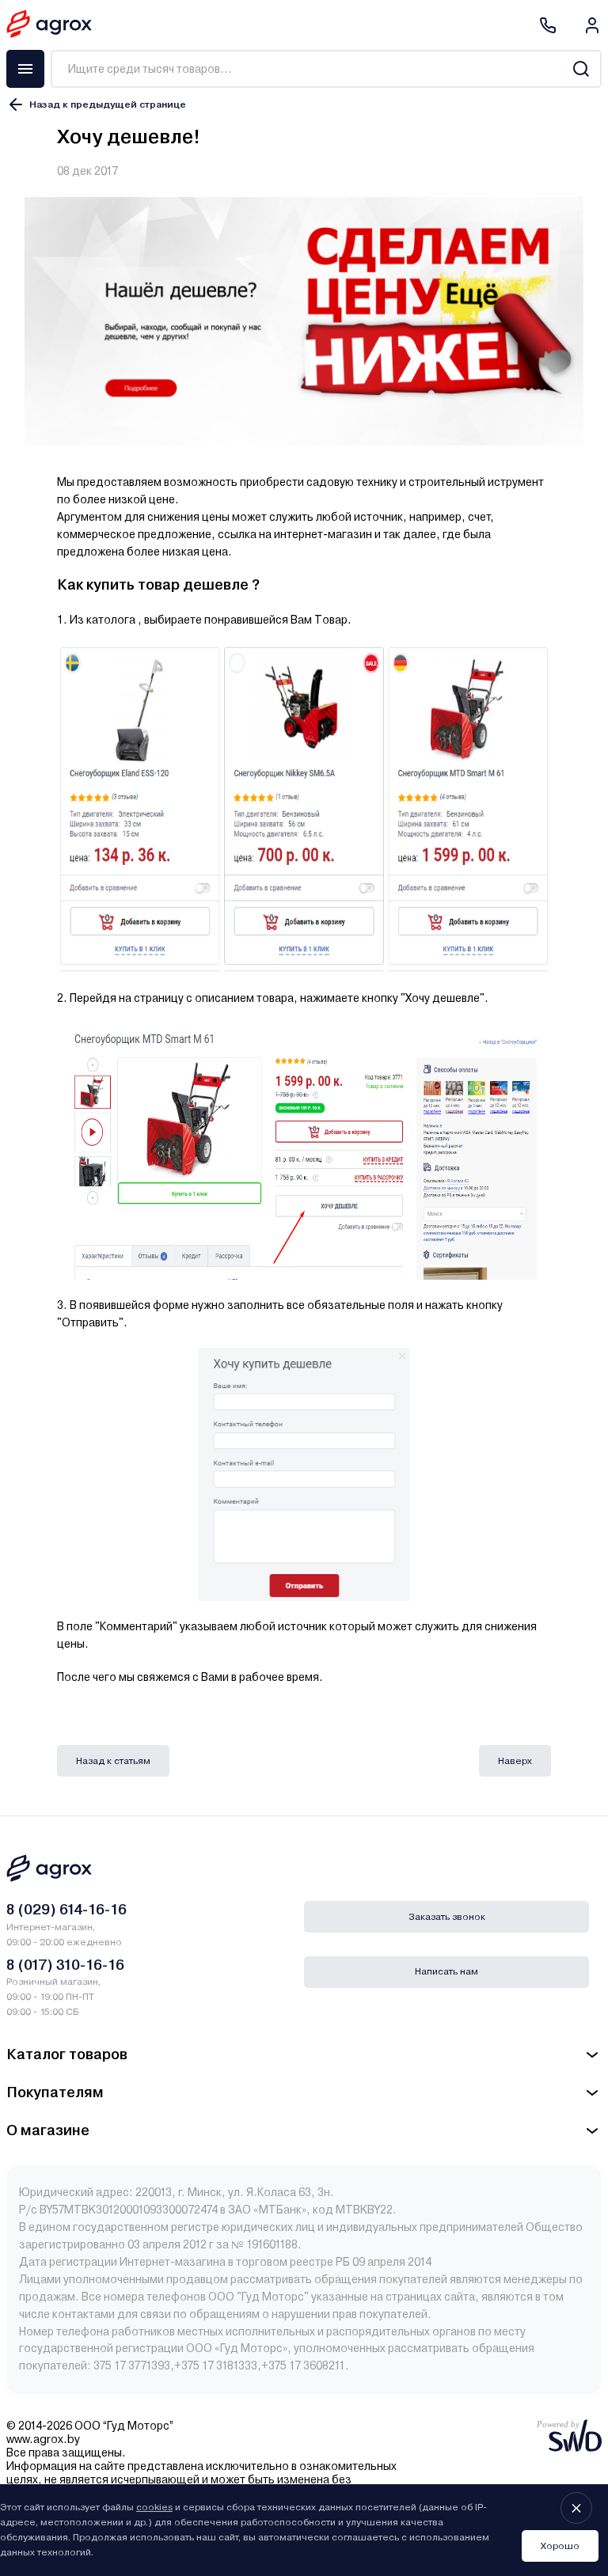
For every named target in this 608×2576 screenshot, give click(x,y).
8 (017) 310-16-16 (65, 1965)
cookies (154, 2507)
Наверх (515, 1761)
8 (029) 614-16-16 (66, 1909)
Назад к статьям (113, 1761)
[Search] (581, 69)
